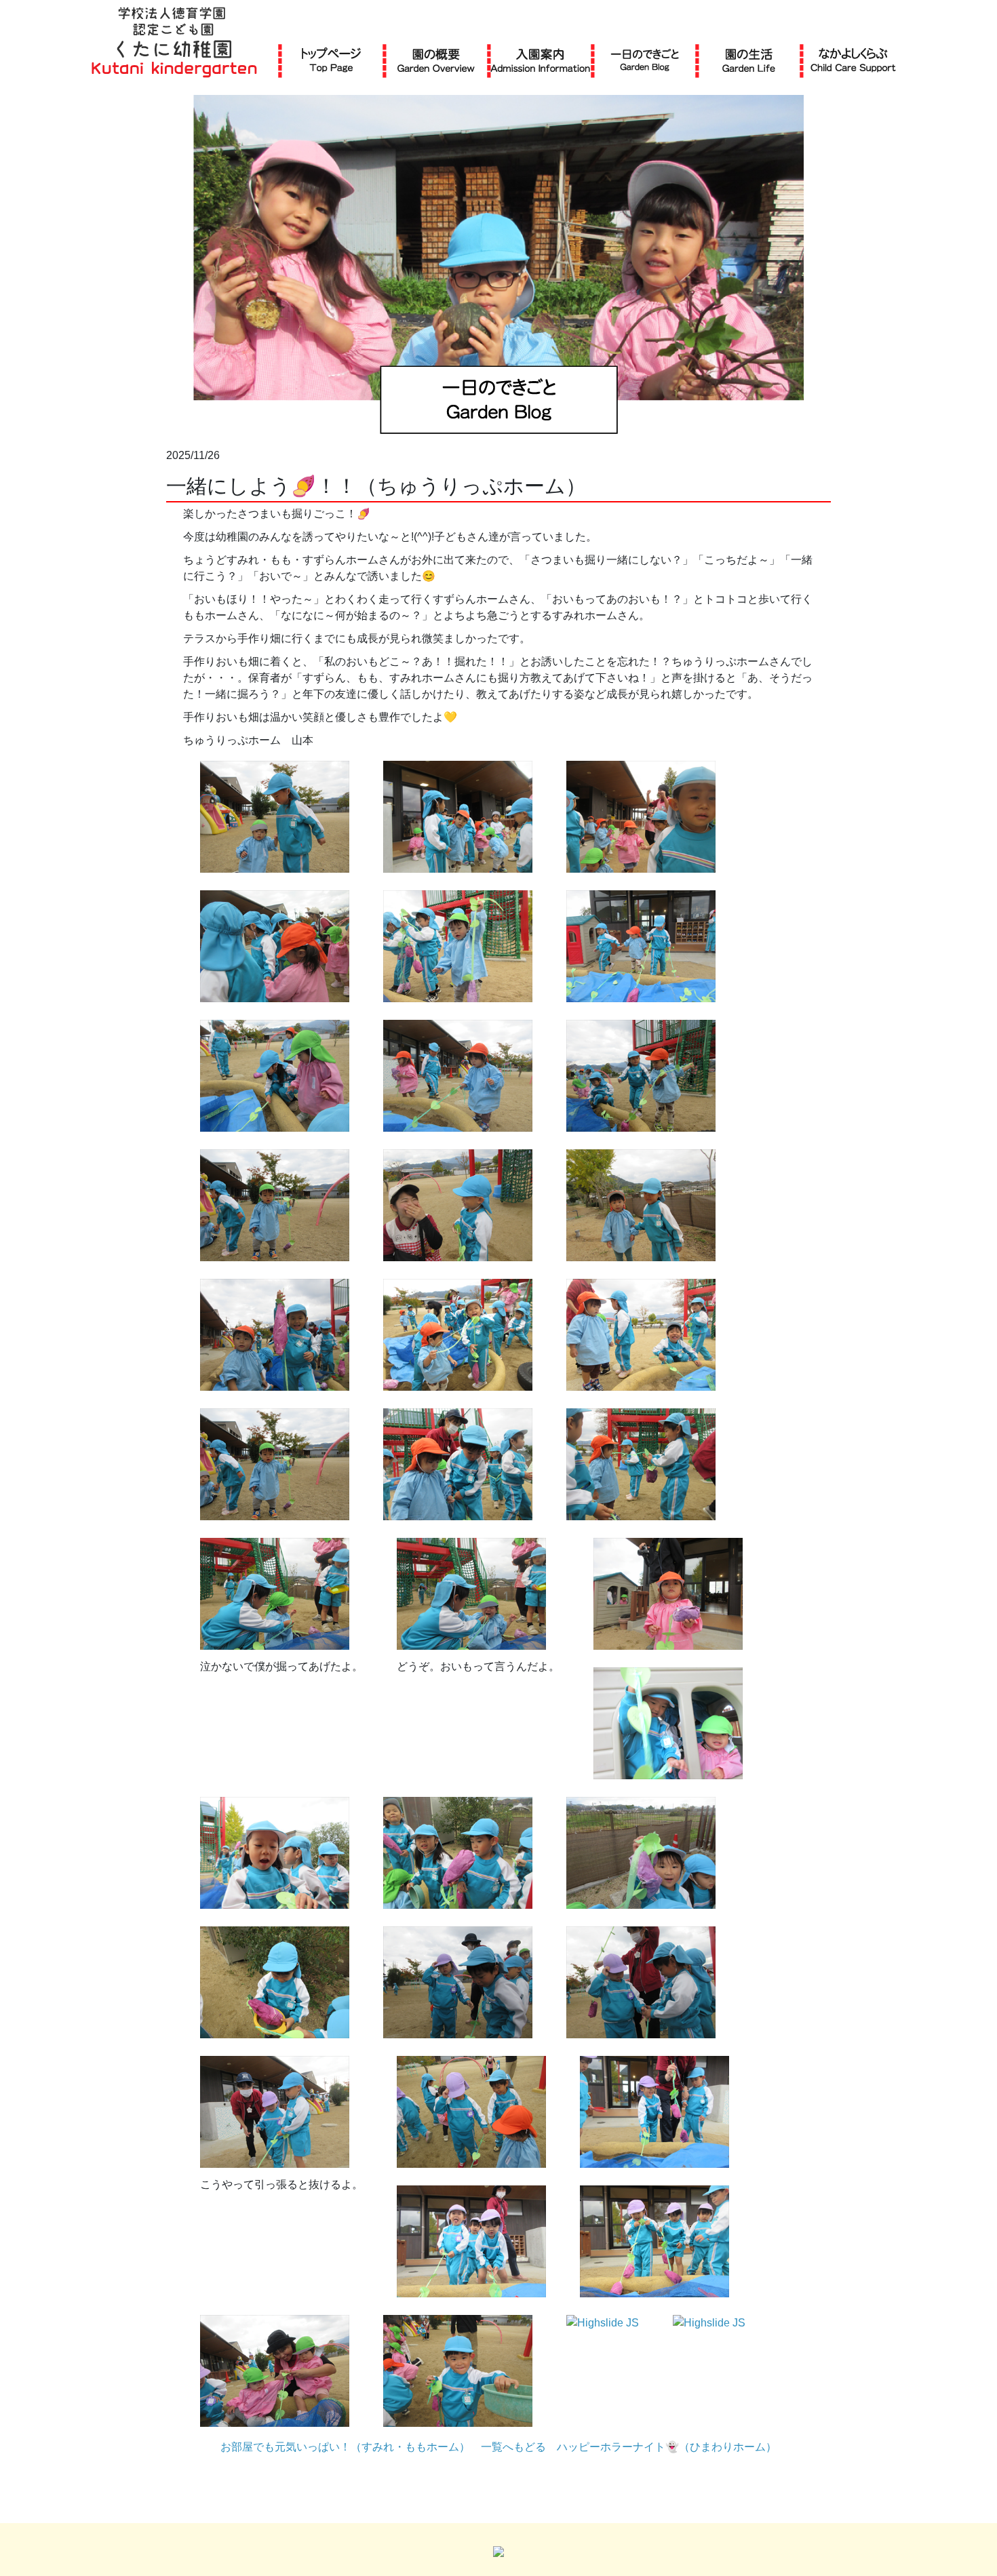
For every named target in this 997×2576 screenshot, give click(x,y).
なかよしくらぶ (853, 60)
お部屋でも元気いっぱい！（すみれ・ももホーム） (345, 2447)
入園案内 (540, 60)
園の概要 (436, 60)
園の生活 (749, 60)
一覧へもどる (513, 2447)
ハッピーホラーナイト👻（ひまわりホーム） (667, 2447)
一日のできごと (645, 60)
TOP (331, 60)
